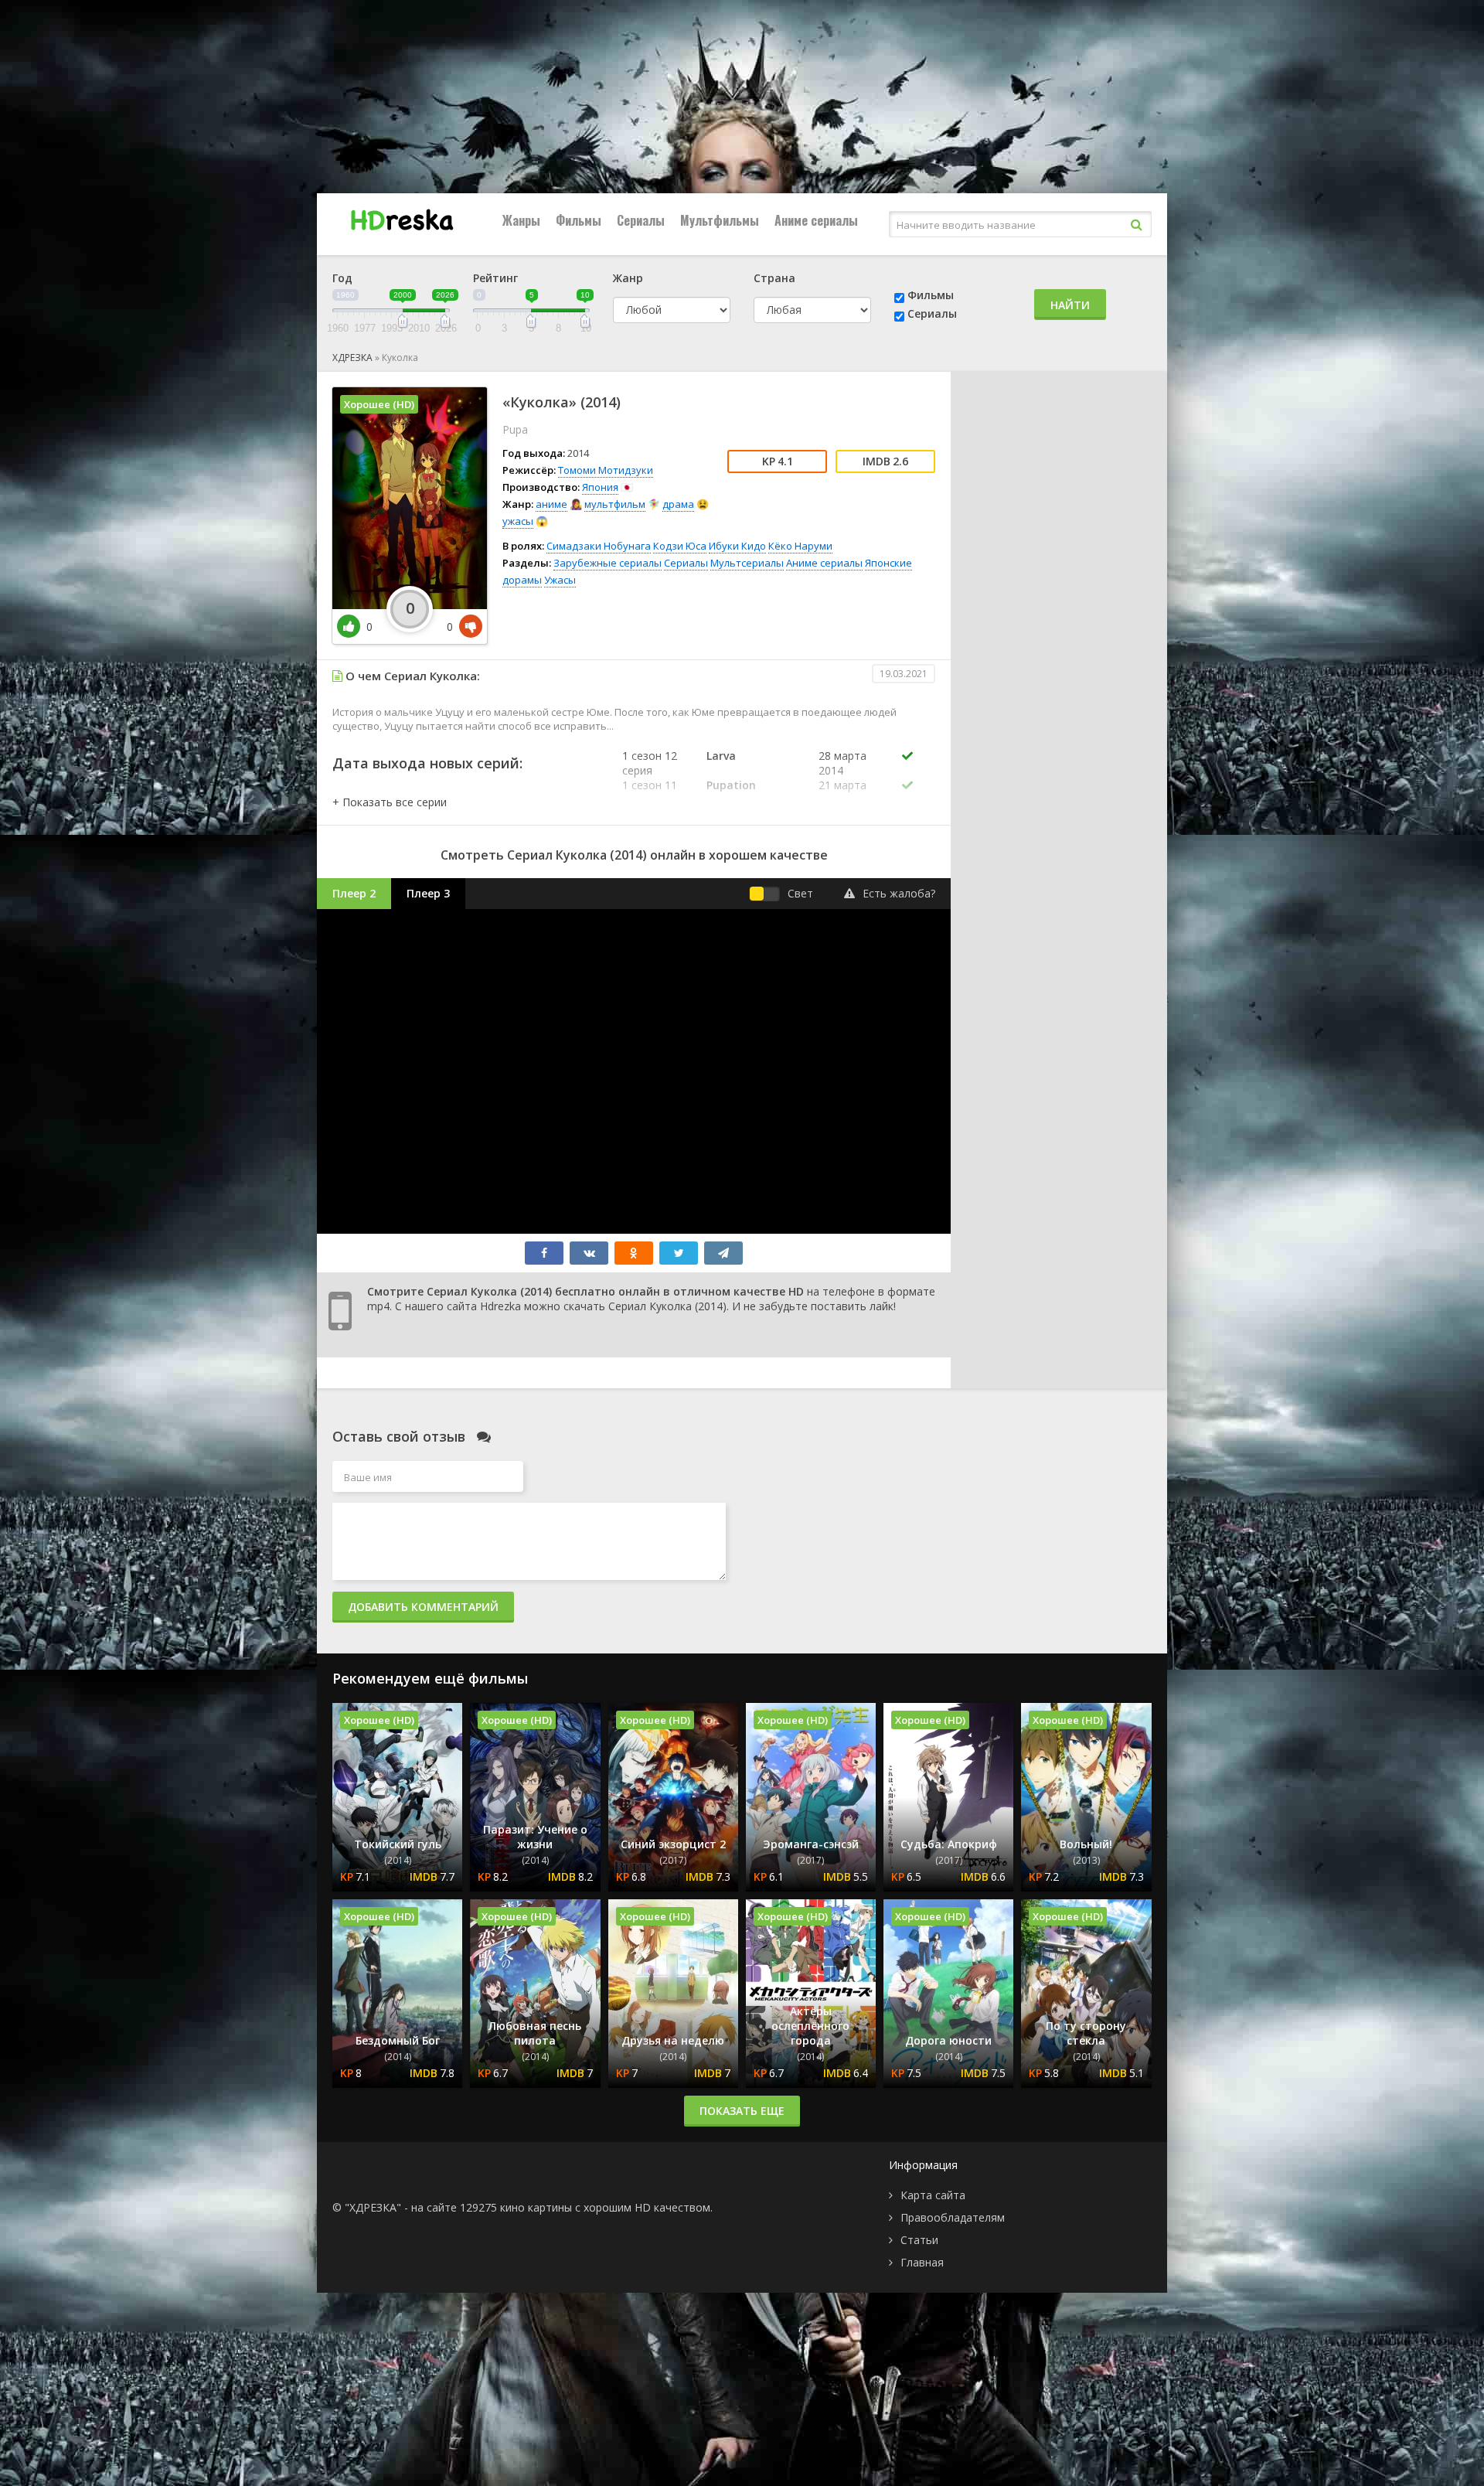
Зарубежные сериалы (608, 563)
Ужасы (560, 580)
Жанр (628, 278)
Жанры (521, 220)
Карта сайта (933, 2195)
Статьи (919, 2240)
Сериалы (641, 220)
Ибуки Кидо (737, 546)
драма (678, 504)
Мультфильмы (720, 220)
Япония (600, 487)
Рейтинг (495, 278)
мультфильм (615, 504)
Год (342, 278)
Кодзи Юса (680, 546)
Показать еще (742, 2111)
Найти (1070, 305)
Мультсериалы (747, 563)
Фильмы (579, 220)
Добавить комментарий (423, 1607)
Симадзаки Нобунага (599, 546)
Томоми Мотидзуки (606, 470)
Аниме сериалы (816, 220)
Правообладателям (953, 2217)
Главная (922, 2262)
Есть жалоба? (899, 893)
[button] (390, 802)
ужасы (518, 521)
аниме (551, 504)
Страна (774, 278)
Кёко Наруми (800, 546)
